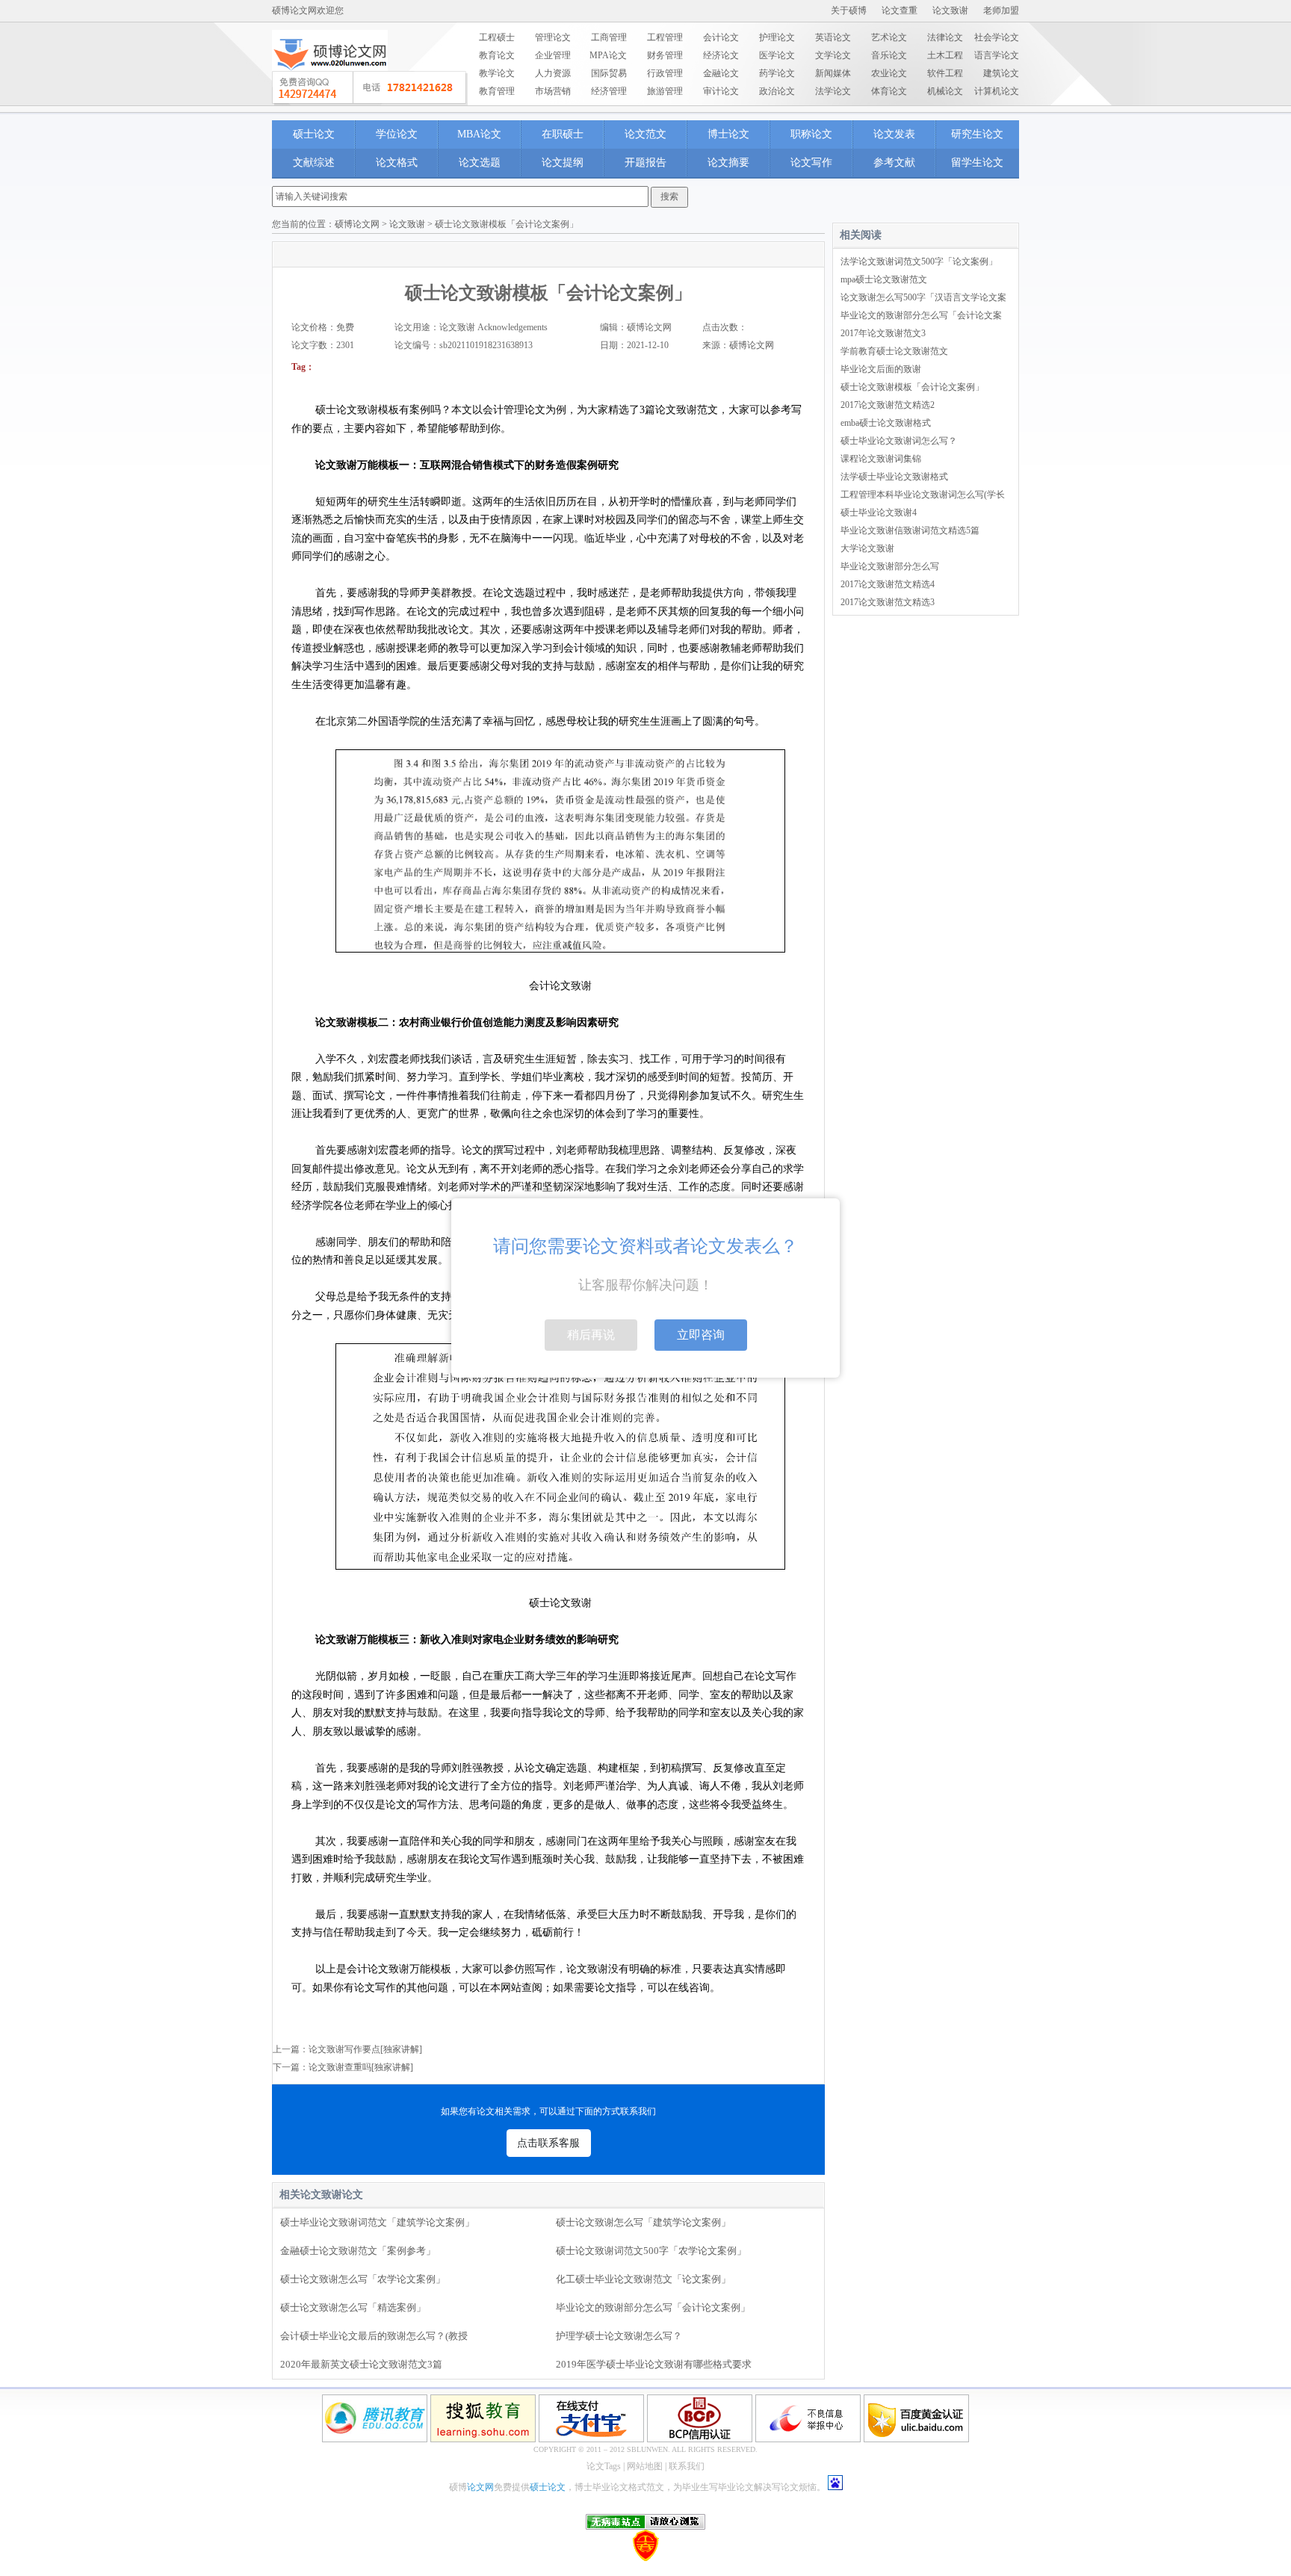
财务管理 (665, 55)
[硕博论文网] (330, 75)
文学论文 (833, 55)
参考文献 (894, 162)
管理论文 (553, 37)
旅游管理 (665, 91)
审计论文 (721, 91)
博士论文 (728, 134)
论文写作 (811, 162)
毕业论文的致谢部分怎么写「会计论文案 (921, 315)
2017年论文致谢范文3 (883, 333)
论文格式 (397, 162)
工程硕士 (497, 37)
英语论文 (833, 37)
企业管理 (553, 55)
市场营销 (553, 91)
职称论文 (811, 134)
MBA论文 (479, 134)
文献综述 (314, 162)
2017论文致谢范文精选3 (888, 602)
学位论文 (397, 134)
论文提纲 (563, 162)
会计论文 (721, 37)
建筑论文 (1001, 73)
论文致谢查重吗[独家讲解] (361, 2067)
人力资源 (553, 73)
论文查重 (900, 10)
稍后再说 (591, 1335)
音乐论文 (889, 55)
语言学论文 (997, 55)
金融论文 (721, 73)
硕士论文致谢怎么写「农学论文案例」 (363, 2279)
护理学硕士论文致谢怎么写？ (619, 2336)
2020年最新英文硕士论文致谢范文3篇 (361, 2364)
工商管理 (609, 37)
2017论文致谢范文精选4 (888, 584)
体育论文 (889, 91)
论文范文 (645, 134)
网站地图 (645, 2466)
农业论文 (889, 73)
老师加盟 (1001, 10)
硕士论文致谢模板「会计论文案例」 (912, 387)
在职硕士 (563, 134)
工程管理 (665, 37)
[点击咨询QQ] (370, 88)
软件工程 (945, 73)
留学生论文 (977, 162)
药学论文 (777, 73)
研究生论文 (977, 134)
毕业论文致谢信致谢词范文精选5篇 (910, 530)
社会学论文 (997, 37)
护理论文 (777, 37)
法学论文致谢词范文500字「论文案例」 (919, 261)
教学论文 (497, 73)
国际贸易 (609, 73)
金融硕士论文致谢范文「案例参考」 (358, 2251)
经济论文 (721, 55)
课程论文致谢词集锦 (881, 459)
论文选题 (480, 162)
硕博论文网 (357, 224)
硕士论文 (314, 134)
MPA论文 (608, 55)
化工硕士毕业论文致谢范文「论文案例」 (643, 2279)
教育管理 (497, 91)
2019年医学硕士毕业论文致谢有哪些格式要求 (654, 2364)
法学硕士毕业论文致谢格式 (894, 477)
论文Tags (604, 2466)
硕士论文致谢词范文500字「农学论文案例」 (651, 2251)
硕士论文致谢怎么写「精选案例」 (353, 2307)
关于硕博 (849, 10)
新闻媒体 (833, 73)
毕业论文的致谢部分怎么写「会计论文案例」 (653, 2307)
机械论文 (945, 91)
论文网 (480, 2487)
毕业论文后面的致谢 (881, 369)
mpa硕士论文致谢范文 (884, 279)
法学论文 (833, 91)
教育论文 (497, 55)
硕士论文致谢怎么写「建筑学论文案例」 (643, 2222)
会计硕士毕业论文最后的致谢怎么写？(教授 (374, 2336)
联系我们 (687, 2466)
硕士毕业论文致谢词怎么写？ (899, 441)
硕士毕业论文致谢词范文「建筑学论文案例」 (377, 2222)
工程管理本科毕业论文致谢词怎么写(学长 (923, 495)
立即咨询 (701, 1335)
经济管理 (609, 91)
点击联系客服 (548, 2143)
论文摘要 (728, 162)
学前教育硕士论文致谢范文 (894, 351)
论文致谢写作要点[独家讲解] (365, 2049)
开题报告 (645, 162)
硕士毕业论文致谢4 (879, 513)
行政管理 (665, 73)
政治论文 (777, 91)
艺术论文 (889, 37)
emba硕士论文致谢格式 (886, 423)
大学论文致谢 (867, 548)
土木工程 (945, 55)
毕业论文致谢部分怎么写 (890, 566)
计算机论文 (997, 91)
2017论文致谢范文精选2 (888, 405)
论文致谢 (950, 10)
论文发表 (894, 134)
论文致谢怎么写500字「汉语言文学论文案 (923, 297)
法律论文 (945, 37)
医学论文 (777, 55)
